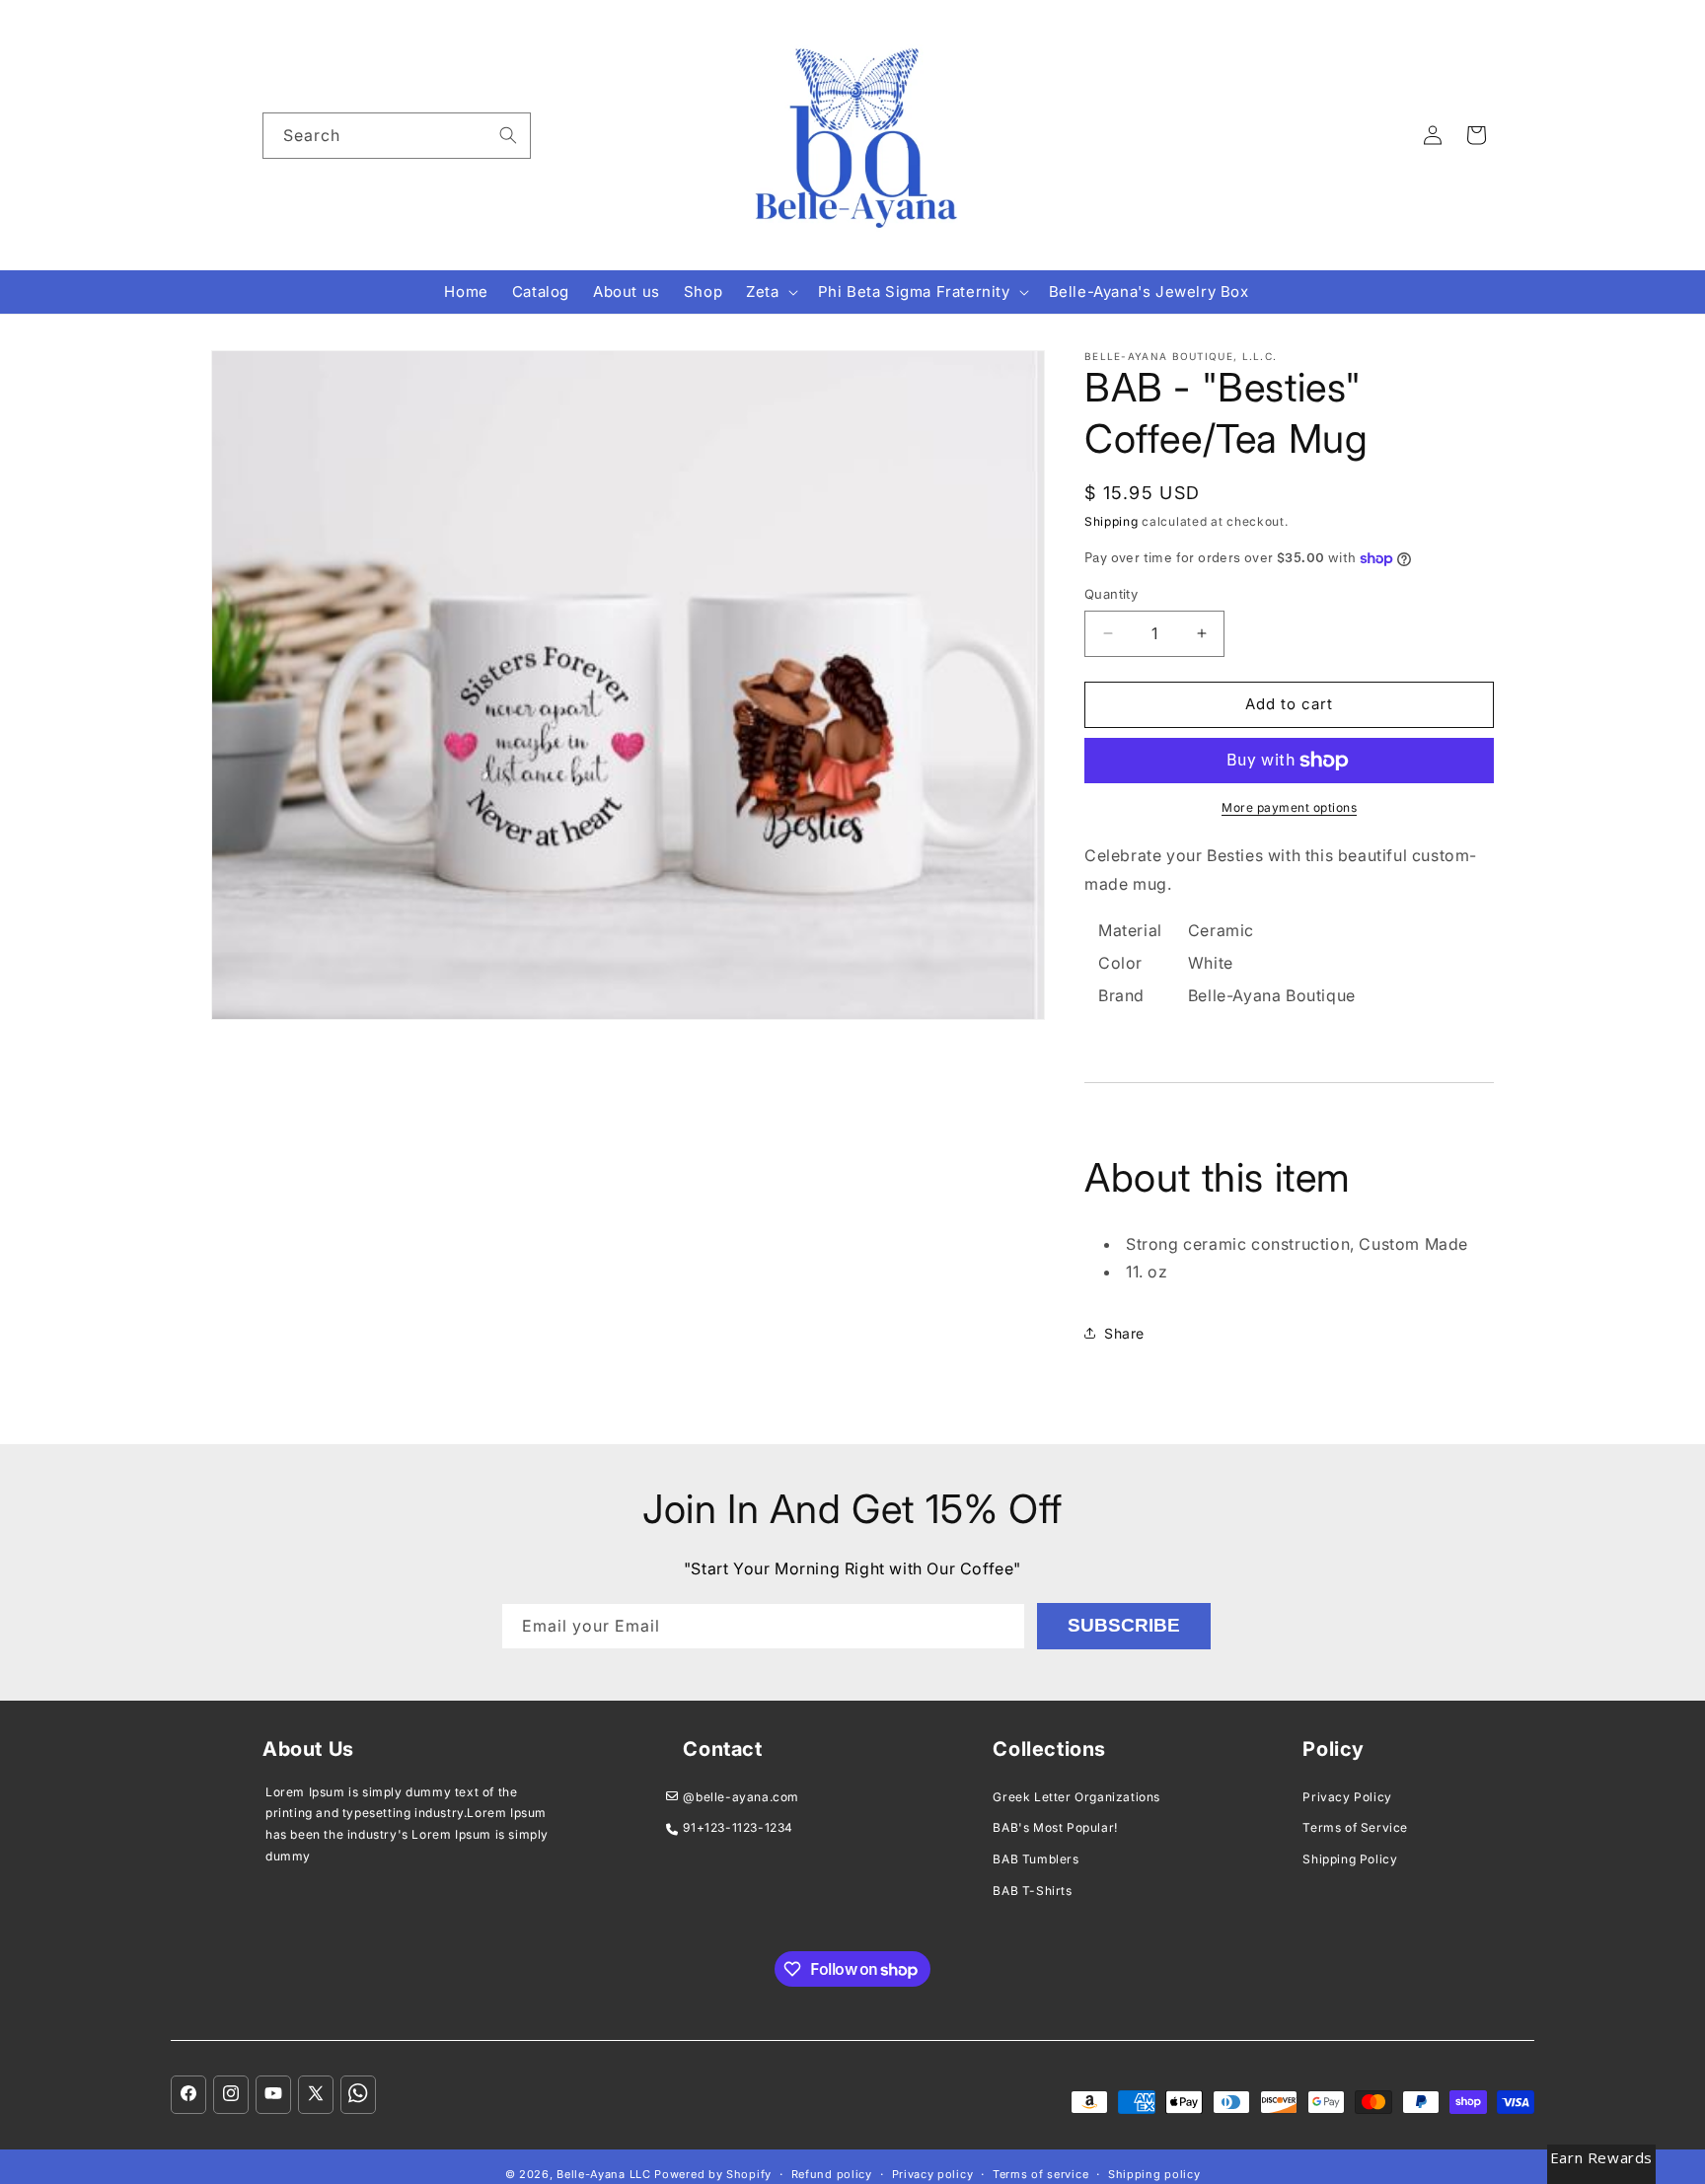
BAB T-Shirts (1032, 1891)
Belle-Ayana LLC (604, 2174)
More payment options (1289, 807)
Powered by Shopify (713, 2174)
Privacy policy (933, 2174)
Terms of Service (1355, 1827)
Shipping (1112, 521)
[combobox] (397, 136)
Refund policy (832, 2174)
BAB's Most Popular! (1055, 1827)
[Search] (508, 135)
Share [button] (1124, 1333)
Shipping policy (1154, 2174)
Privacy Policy (1347, 1797)
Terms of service (1040, 2174)
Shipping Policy (1350, 1859)
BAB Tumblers (1036, 1859)
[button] (770, 292)
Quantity (1111, 594)
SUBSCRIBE (1124, 1625)
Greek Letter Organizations (1076, 1797)
